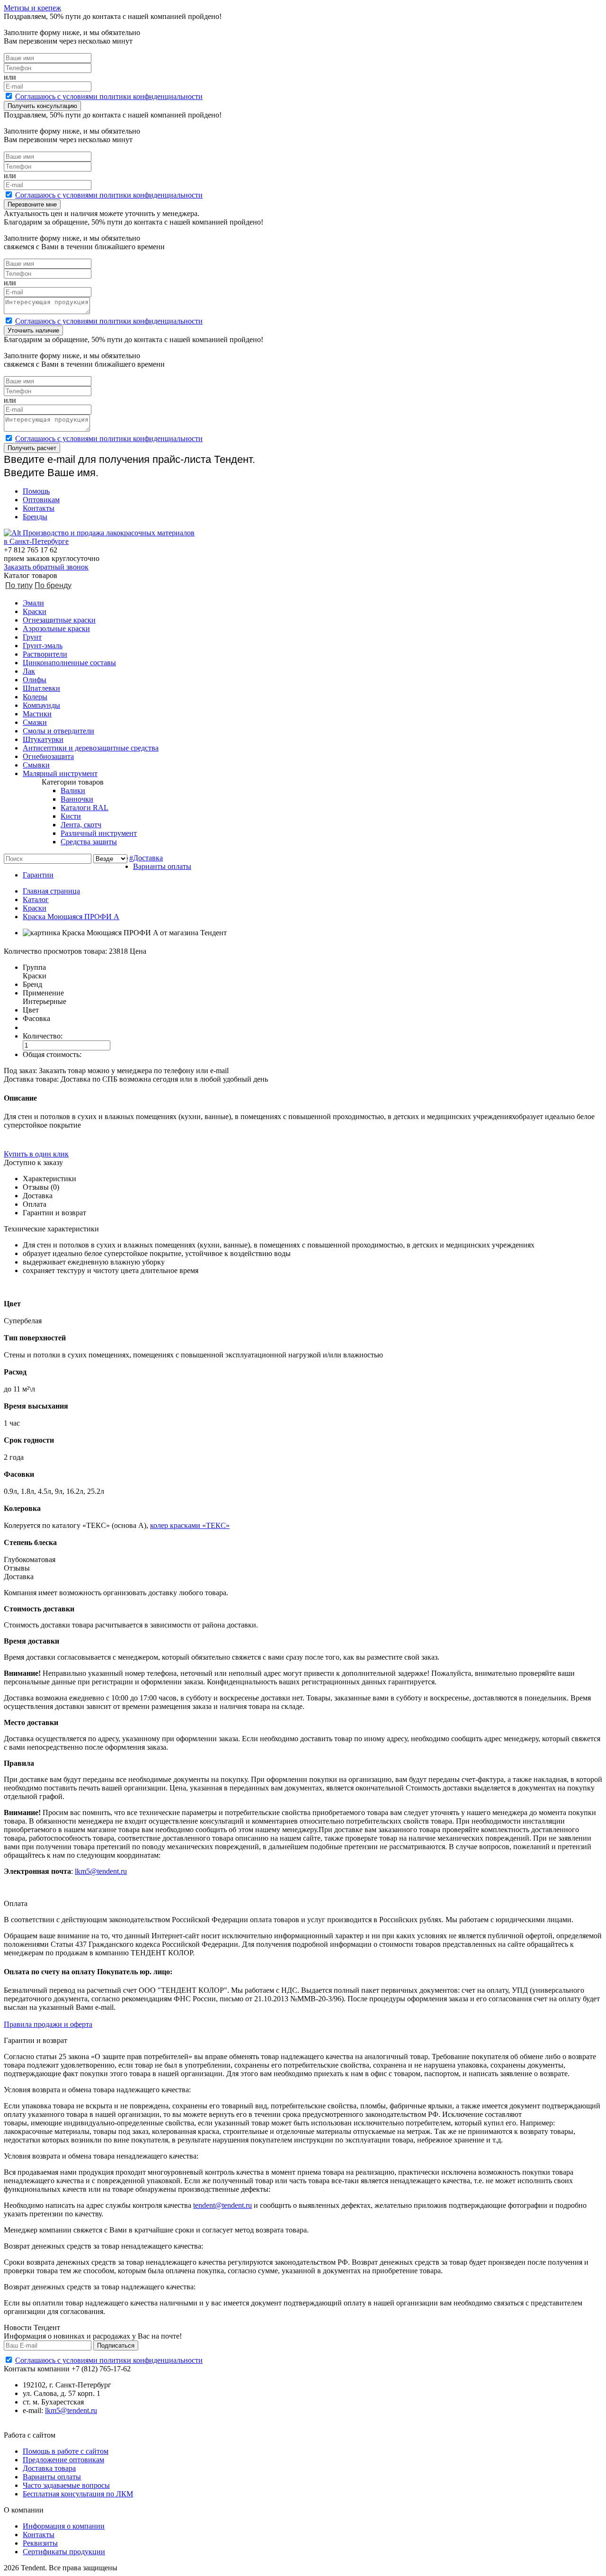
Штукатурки (43, 739)
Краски (35, 611)
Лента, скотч (81, 825)
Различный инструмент (99, 833)
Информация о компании (64, 2526)
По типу (19, 585)
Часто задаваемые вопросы (66, 2485)
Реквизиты (40, 2543)
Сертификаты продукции (64, 2552)
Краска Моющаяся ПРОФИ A (71, 917)
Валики (73, 791)
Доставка (148, 858)
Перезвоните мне (32, 204)
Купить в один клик (36, 1154)
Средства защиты (89, 842)
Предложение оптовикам (63, 2460)
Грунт (32, 637)
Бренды (35, 517)
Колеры (35, 697)
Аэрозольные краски (56, 628)
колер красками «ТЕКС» (190, 1525)
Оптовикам (41, 500)
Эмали (33, 603)
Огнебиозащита (48, 756)
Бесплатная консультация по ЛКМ (78, 2494)
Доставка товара (49, 2468)
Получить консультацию (42, 106)
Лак (29, 671)
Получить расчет (32, 448)
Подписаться (116, 2346)
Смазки (35, 722)
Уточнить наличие (33, 330)
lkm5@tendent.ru (101, 1871)
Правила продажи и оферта (48, 2024)
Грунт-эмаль (43, 646)
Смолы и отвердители (58, 731)
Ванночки (77, 799)
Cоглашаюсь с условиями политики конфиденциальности (109, 96)
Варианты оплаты (162, 866)
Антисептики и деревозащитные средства (91, 748)
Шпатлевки (41, 688)
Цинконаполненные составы (69, 663)
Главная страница (51, 891)
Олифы (35, 680)
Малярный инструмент (60, 773)
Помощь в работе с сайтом (66, 2451)
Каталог (36, 899)
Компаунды (41, 705)
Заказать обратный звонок (46, 567)
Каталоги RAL (85, 808)
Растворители (45, 654)
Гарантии (38, 875)
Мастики (37, 714)
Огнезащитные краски (59, 620)
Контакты (39, 508)
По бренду (53, 585)
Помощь (36, 491)
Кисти (71, 816)
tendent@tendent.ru (223, 2205)
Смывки (36, 765)
